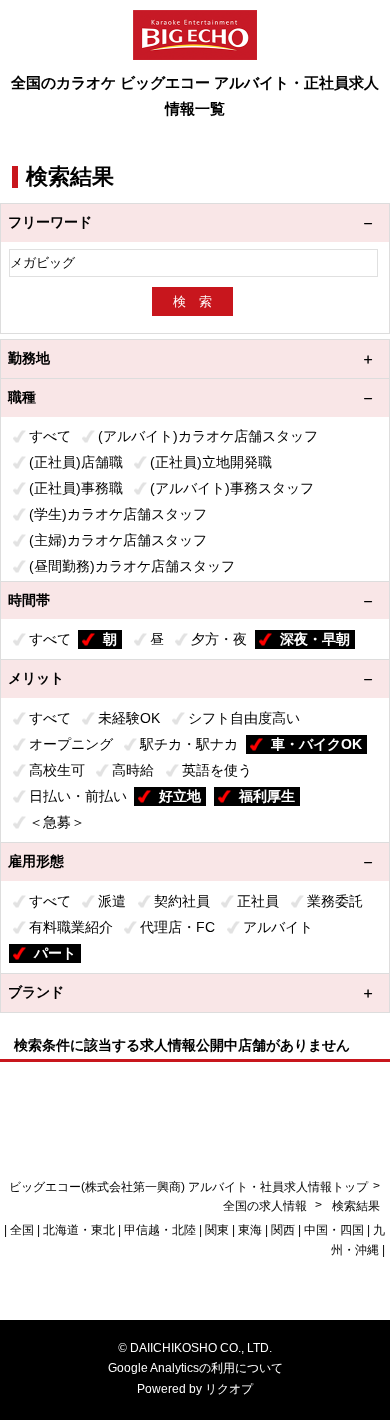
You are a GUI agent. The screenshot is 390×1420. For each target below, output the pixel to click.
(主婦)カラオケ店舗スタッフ (118, 540)
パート (55, 953)
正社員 (258, 901)
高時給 (133, 770)
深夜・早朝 (315, 639)
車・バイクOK (316, 744)
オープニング (71, 744)
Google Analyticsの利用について (195, 1368)
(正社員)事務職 (76, 488)
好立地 (180, 796)
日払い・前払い (78, 796)
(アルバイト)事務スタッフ (232, 488)
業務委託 (335, 901)
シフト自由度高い (244, 718)
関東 (217, 1230)
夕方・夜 (219, 639)
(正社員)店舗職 (76, 462)
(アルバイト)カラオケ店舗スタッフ (208, 436)
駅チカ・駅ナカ (189, 744)
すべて (50, 436)
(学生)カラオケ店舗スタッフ (118, 514)
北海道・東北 (79, 1230)
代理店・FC (177, 927)
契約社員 (182, 901)
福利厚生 (267, 796)
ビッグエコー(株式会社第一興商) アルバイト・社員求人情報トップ (188, 1187)
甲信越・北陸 (160, 1230)
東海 (250, 1230)
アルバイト (278, 927)
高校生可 (57, 770)
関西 (283, 1230)
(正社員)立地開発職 (211, 462)
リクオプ (229, 1389)
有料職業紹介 (71, 927)
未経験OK (129, 718)
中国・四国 (334, 1230)
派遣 (112, 901)
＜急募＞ (57, 822)
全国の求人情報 (266, 1206)
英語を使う (217, 770)
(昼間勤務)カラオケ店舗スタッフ (132, 566)
